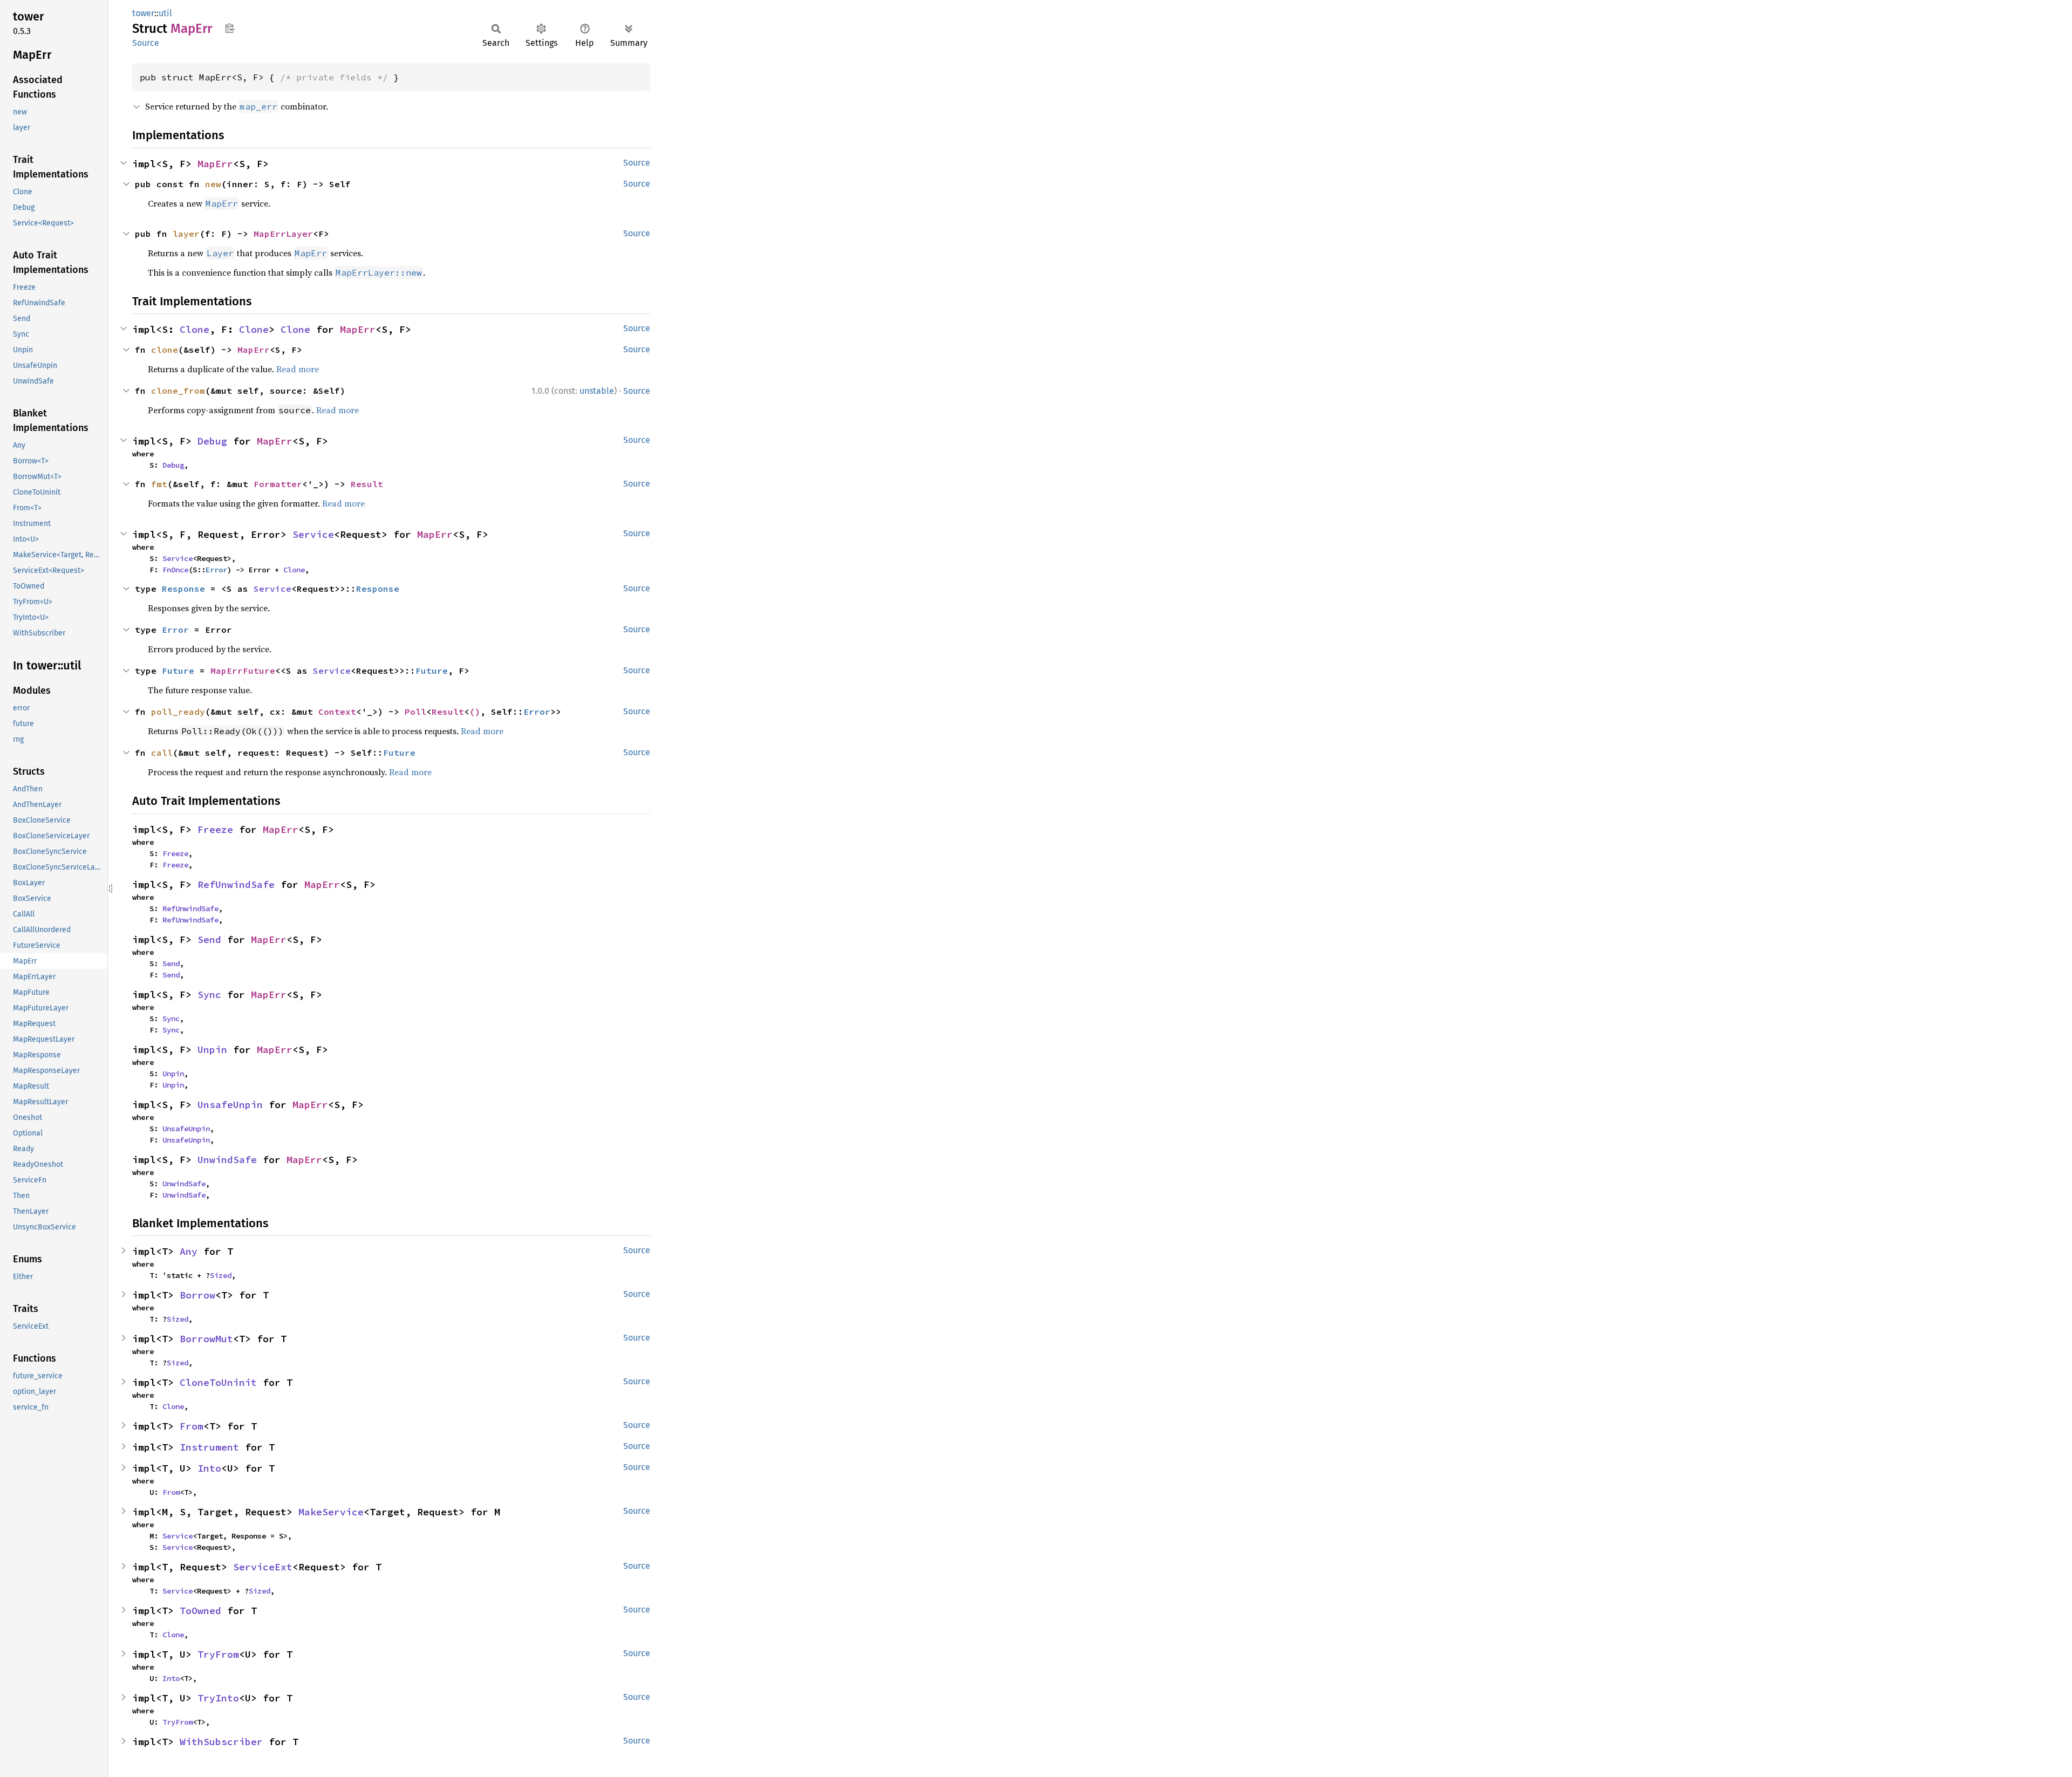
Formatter (278, 484)
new (213, 184)
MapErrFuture (243, 671)
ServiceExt (263, 1567)
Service (313, 534)
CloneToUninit (218, 1382)
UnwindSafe (227, 1160)
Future (178, 671)
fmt (159, 484)
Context (337, 712)
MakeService (331, 1512)
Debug (212, 441)
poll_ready (178, 712)
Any (189, 1251)
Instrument (209, 1447)
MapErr (215, 164)
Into (209, 1468)
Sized (221, 1275)
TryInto (218, 1698)
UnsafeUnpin (230, 1105)
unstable (597, 391)
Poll (415, 712)
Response (183, 589)
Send (209, 939)
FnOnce (175, 570)
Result (367, 484)
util (165, 13)
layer (186, 234)
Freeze (215, 829)
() (475, 712)
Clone (195, 329)
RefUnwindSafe (236, 884)
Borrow (197, 1295)
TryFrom (218, 1654)
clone (165, 350)
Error (216, 570)
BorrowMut (206, 1339)
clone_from (178, 391)
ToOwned (200, 1611)
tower (143, 13)
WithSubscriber (221, 1742)
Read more (298, 369)
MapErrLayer (283, 234)
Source (146, 43)
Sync (209, 995)
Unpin (212, 1050)
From (192, 1426)
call (162, 753)
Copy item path (230, 28)
